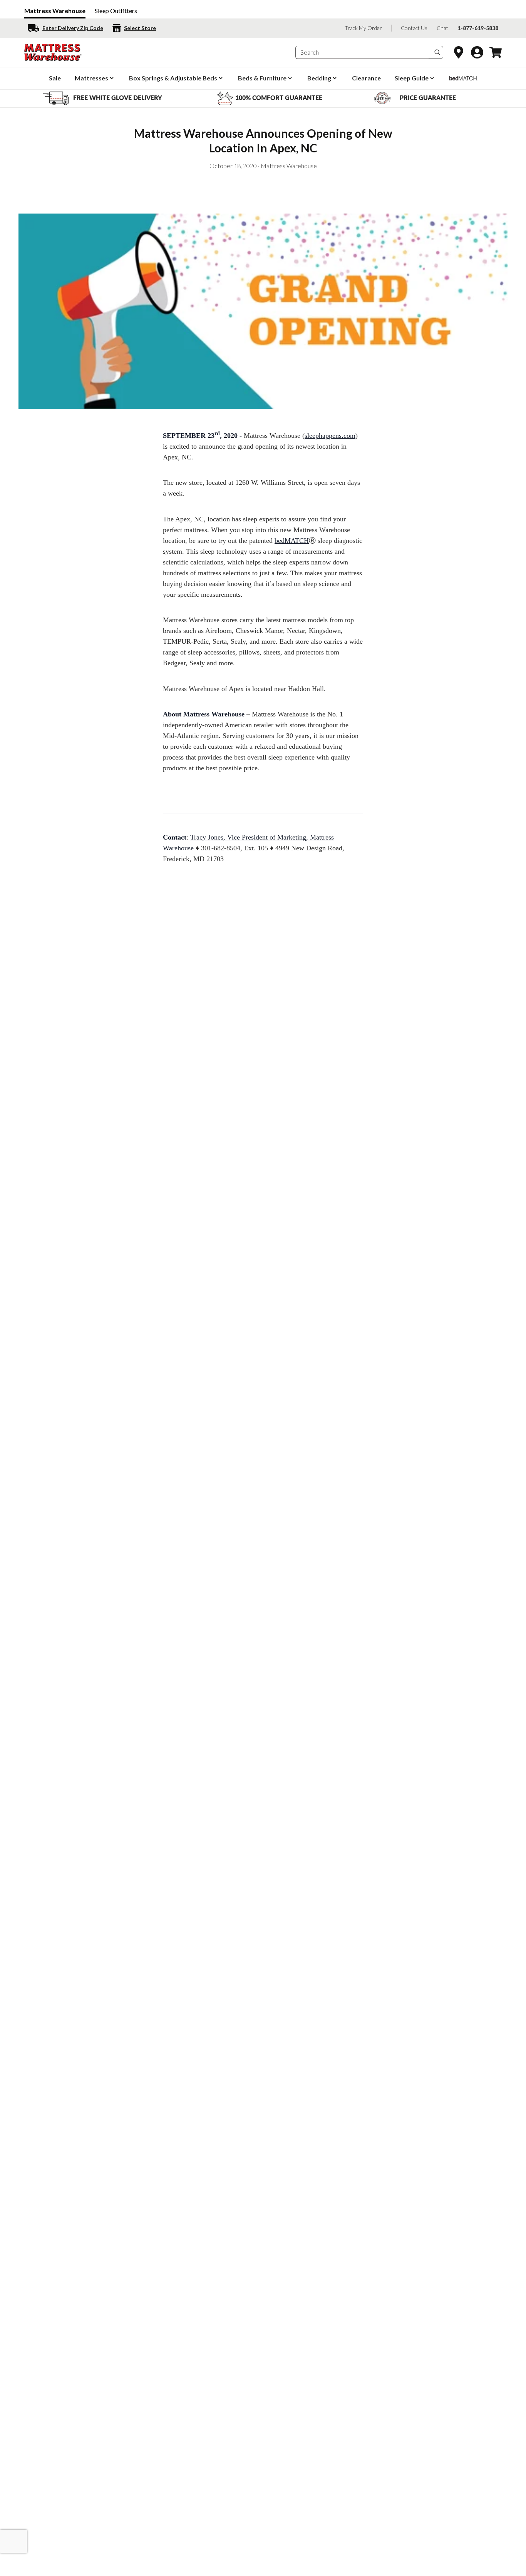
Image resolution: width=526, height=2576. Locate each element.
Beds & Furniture (262, 78)
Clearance (366, 78)
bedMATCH (292, 541)
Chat (442, 28)
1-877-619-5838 (478, 28)
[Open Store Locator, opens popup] (459, 52)
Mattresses (91, 78)
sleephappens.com (330, 436)
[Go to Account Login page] (477, 52)
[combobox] (362, 53)
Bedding (319, 78)
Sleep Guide (412, 78)
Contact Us (414, 28)
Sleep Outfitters (116, 11)
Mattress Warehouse (55, 11)
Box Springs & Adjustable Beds (173, 78)
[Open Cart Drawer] (496, 52)
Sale (55, 78)
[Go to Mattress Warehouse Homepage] (53, 52)
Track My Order (363, 28)
